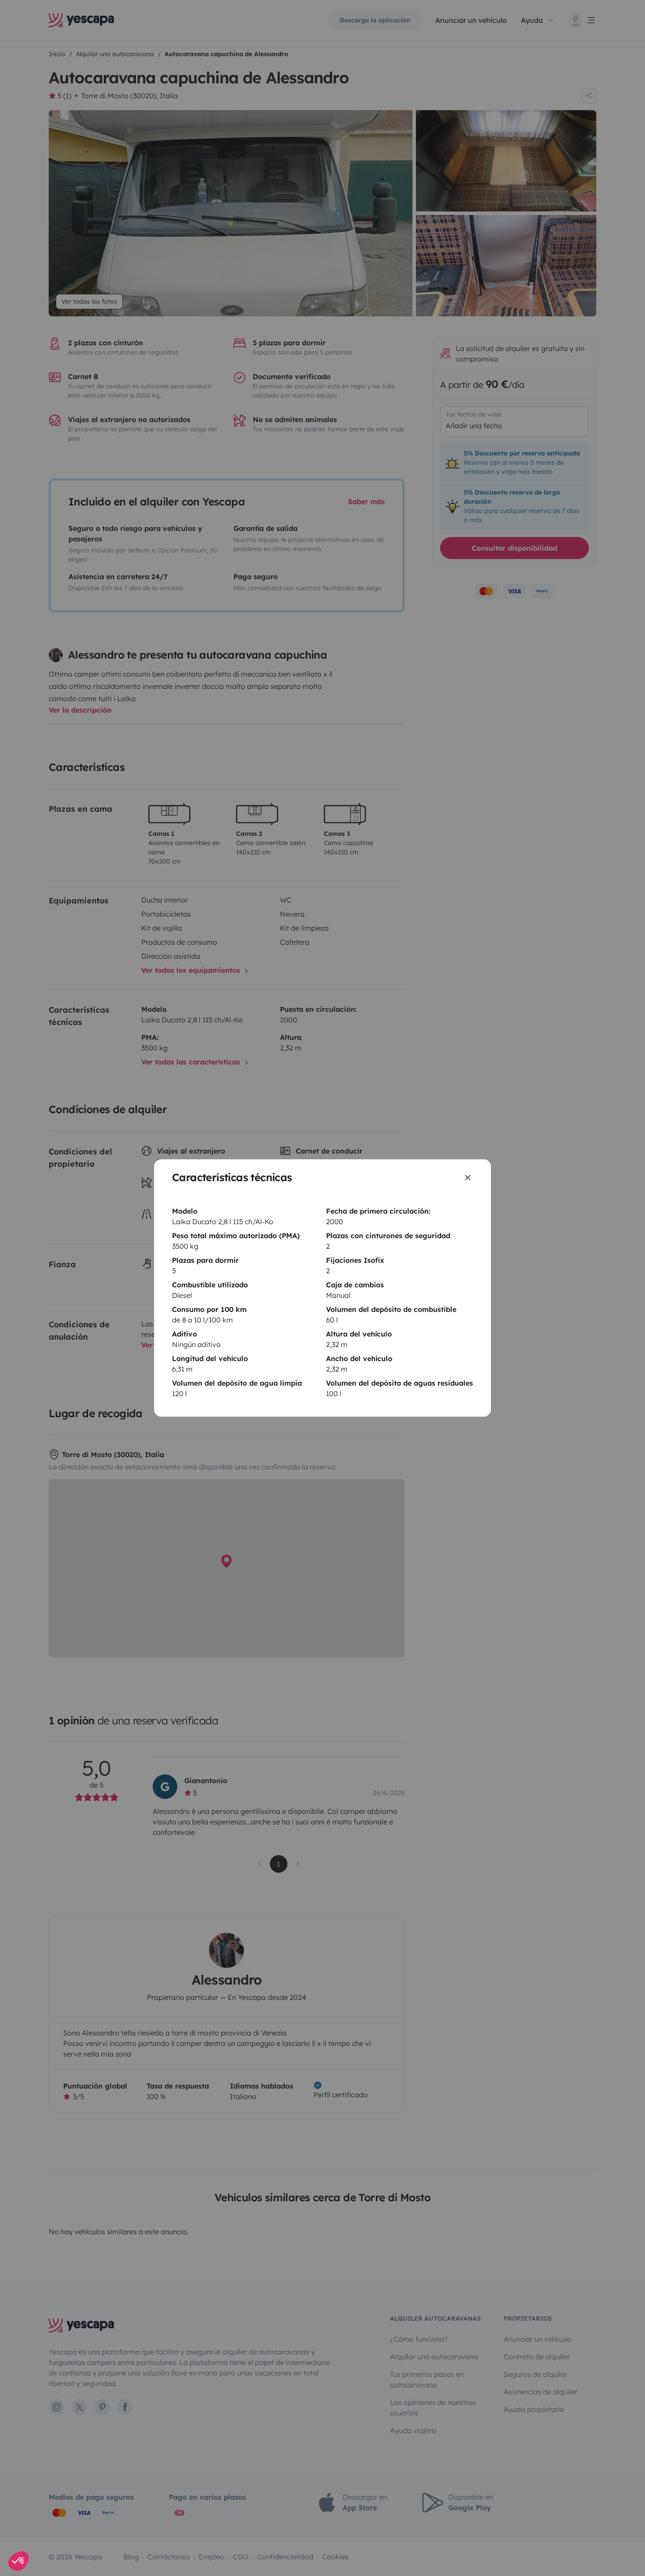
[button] (18, 2561)
